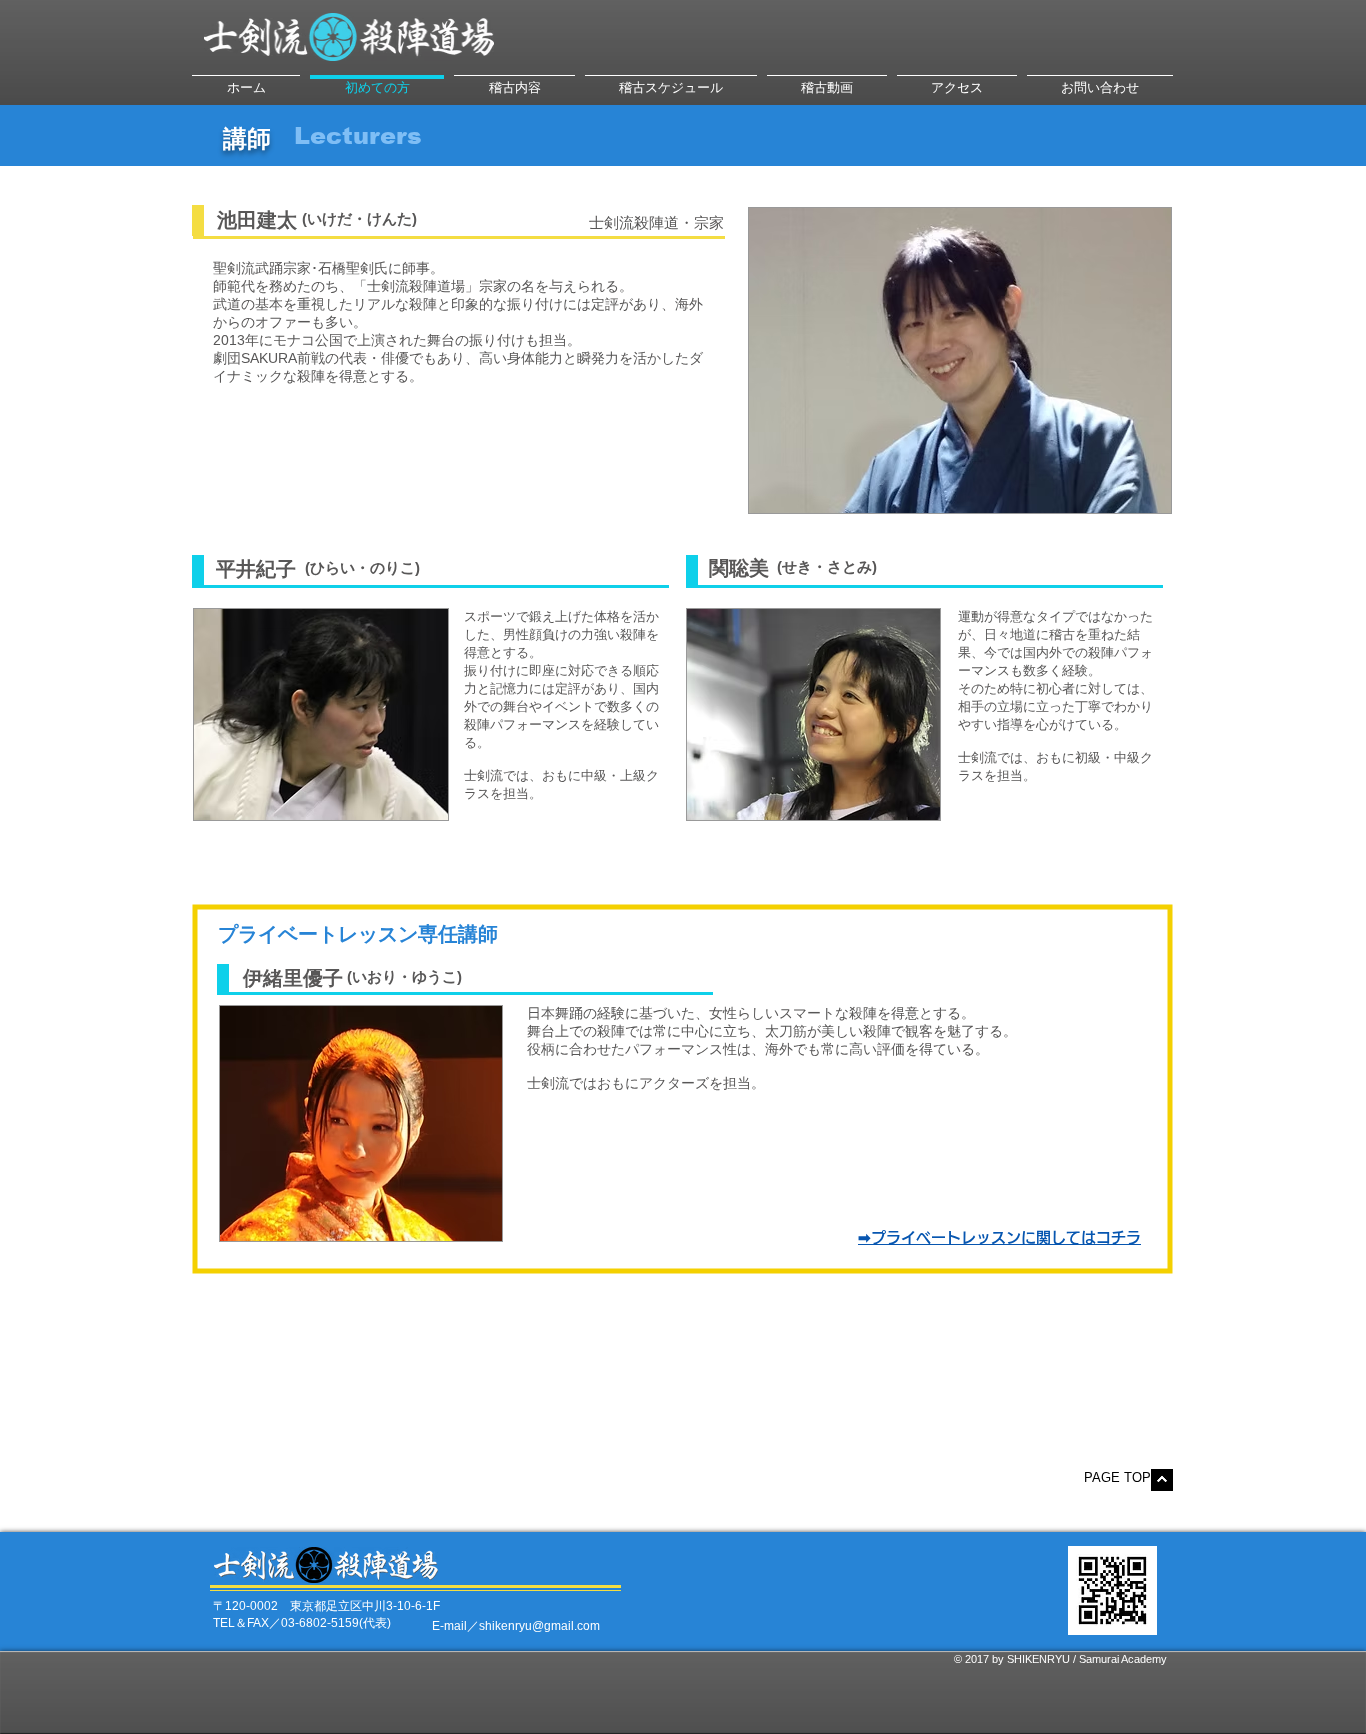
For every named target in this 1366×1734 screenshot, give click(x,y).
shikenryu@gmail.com (539, 1626)
